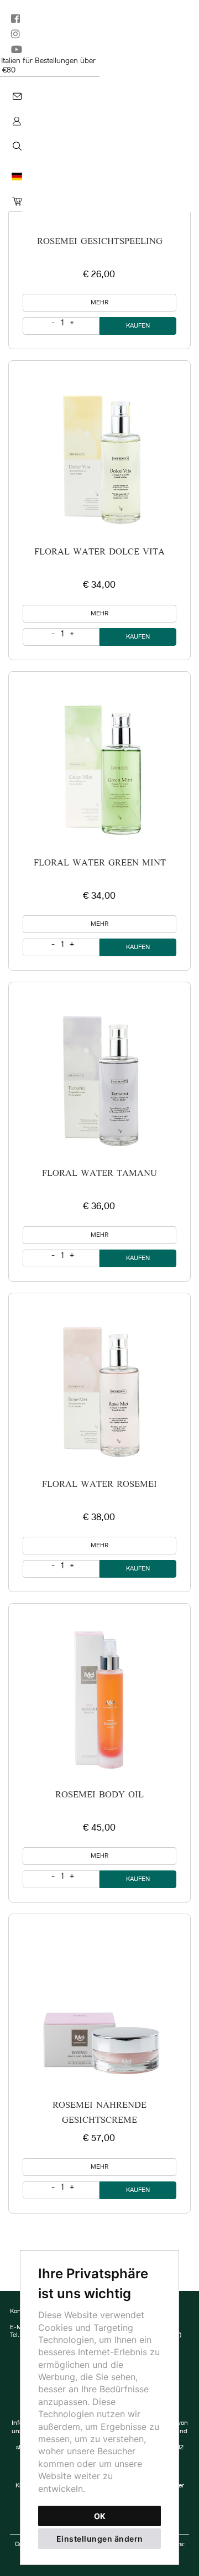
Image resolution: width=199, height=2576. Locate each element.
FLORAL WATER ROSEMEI (99, 1485)
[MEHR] (99, 452)
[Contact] (16, 97)
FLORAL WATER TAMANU (99, 1174)
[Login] (15, 121)
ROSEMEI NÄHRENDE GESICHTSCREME (99, 2113)
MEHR (99, 303)
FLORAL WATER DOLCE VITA (99, 552)
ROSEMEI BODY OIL (99, 1795)
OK (100, 2516)
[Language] (15, 177)
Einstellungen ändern (100, 2539)
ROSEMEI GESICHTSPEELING (100, 242)
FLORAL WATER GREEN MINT (100, 863)
